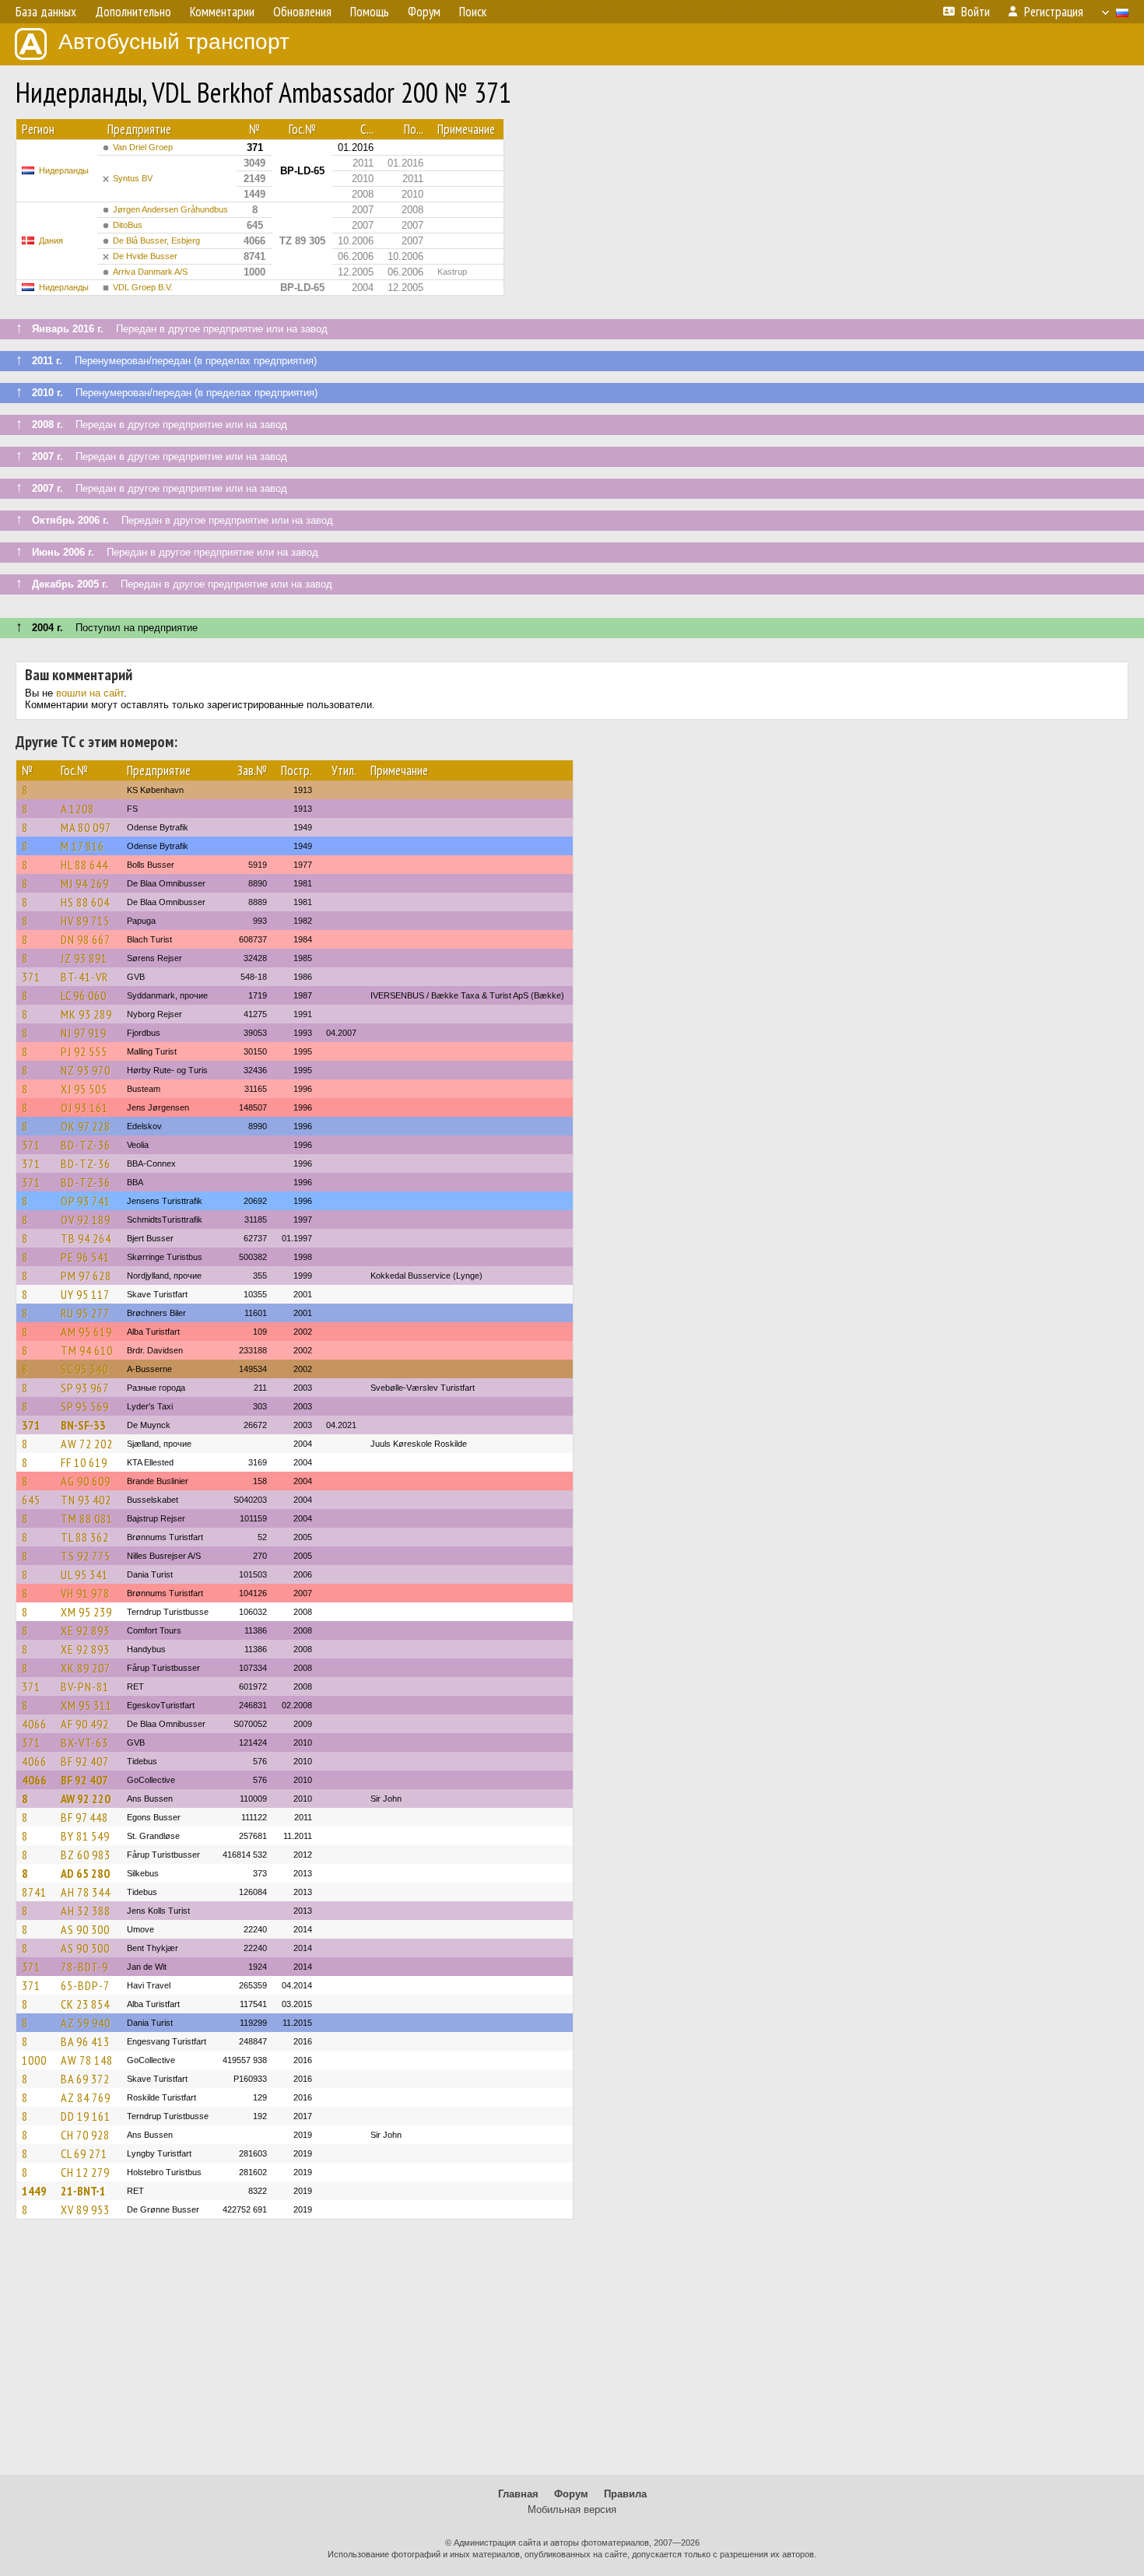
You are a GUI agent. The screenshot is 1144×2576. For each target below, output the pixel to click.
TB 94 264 (86, 1238)
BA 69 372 (85, 2079)
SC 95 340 (84, 1369)
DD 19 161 (86, 2116)
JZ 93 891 (84, 958)
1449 (34, 2191)
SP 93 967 (85, 1388)
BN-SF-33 (83, 1425)
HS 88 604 (85, 902)
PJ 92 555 (84, 1051)
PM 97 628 (86, 1276)
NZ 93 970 (86, 1070)
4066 (34, 1724)
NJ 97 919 (84, 1033)
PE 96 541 (85, 1257)
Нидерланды (64, 170)
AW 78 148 (87, 2060)
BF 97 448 (84, 1817)
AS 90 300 (85, 1929)
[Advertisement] (572, 2354)
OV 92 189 (86, 1220)
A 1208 (77, 809)
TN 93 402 (86, 1500)
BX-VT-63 (84, 1742)
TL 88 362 (85, 1537)
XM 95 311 (86, 1705)
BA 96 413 (85, 2041)
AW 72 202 (87, 1444)
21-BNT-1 (83, 2191)
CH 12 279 (85, 2172)
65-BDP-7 (85, 1985)
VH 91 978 (85, 1593)
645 (31, 1500)
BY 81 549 (85, 1836)
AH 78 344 (86, 1892)
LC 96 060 (84, 995)
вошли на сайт (90, 693)
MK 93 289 (86, 1014)
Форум (571, 2494)
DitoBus (128, 225)
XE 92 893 (85, 1630)
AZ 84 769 (86, 2097)
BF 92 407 (85, 1761)
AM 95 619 (86, 1332)
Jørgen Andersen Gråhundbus (170, 209)
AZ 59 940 (86, 2023)
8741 (34, 1892)
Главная (518, 2494)
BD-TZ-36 (86, 1145)
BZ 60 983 (86, 1855)
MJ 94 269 (85, 883)
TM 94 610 (87, 1350)
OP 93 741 (86, 1201)
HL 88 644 (84, 865)
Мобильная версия (572, 2509)
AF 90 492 (85, 1724)
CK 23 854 (85, 2004)
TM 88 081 (87, 1518)
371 (31, 977)
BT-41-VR (84, 977)
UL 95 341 (84, 1574)
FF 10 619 (84, 1462)
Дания (51, 240)
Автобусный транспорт (174, 42)
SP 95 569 (85, 1406)
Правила (625, 2494)
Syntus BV (133, 178)
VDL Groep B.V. (143, 287)
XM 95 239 (86, 1612)
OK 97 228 (86, 1126)
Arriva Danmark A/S (150, 272)
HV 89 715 (85, 921)
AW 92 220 (86, 1799)
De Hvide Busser (145, 256)
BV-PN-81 (85, 1686)
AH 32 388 (86, 1911)
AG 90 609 (86, 1481)
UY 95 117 (85, 1294)
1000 (34, 2060)
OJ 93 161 (84, 1107)
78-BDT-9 (84, 1967)
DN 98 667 (86, 939)
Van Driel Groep (143, 147)
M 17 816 (82, 846)
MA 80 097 (86, 827)
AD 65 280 (85, 1873)
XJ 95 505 (84, 1089)
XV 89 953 (85, 2209)
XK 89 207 (86, 1668)
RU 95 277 (85, 1313)
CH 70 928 (85, 2135)
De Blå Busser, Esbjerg (156, 240)
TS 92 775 (86, 1556)
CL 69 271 (84, 2153)
